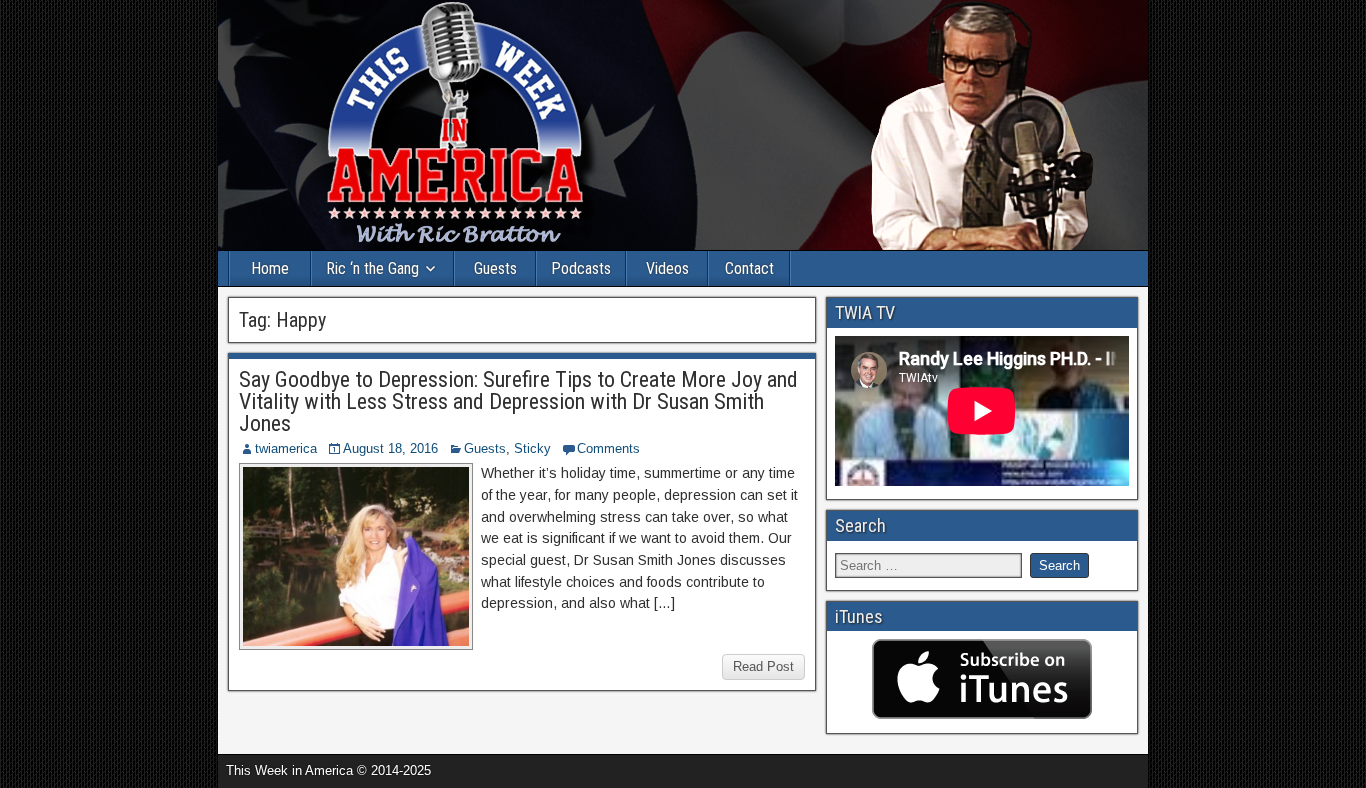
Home (270, 268)
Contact (749, 268)
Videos (667, 268)
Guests (495, 268)
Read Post (763, 666)
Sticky (532, 448)
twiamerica (286, 448)
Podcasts (581, 268)
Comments (608, 448)
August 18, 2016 (390, 448)
